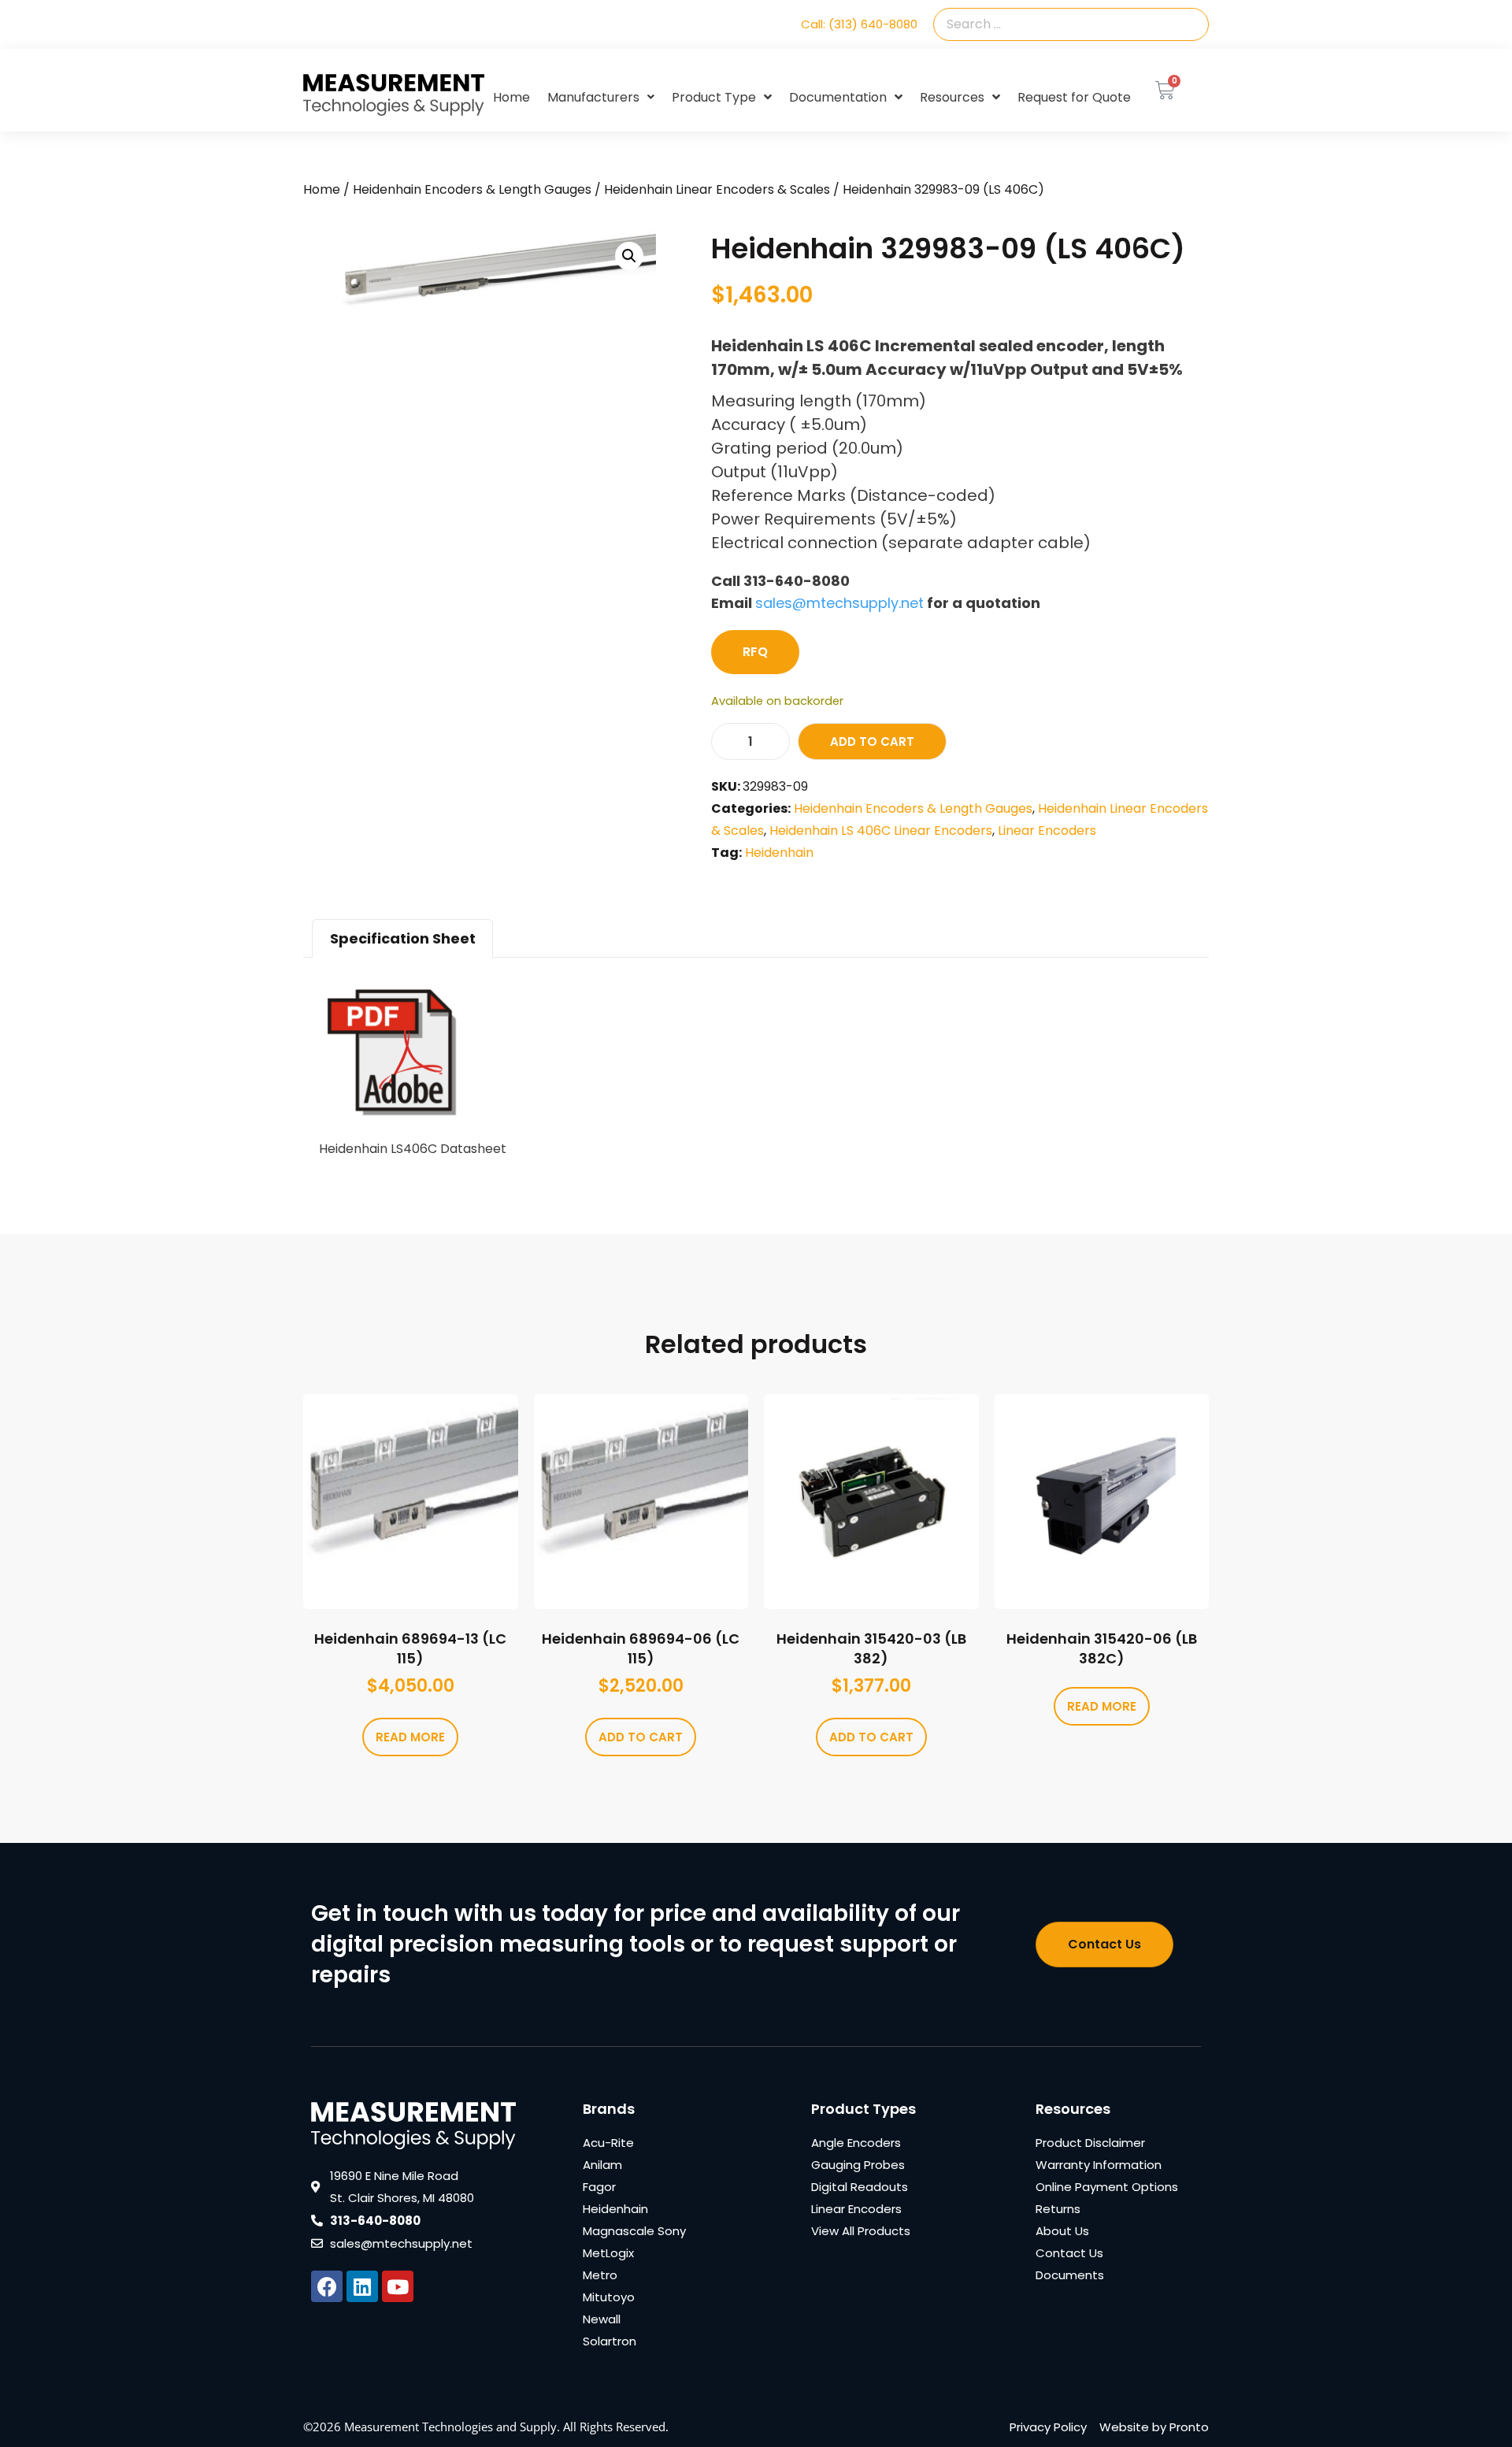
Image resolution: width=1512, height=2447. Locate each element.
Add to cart (872, 742)
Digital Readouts (860, 2187)
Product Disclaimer (1090, 2143)
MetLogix (608, 2253)
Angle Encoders (856, 2143)
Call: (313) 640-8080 (859, 24)
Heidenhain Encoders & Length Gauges (472, 189)
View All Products (861, 2231)
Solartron (610, 2341)
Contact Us (1069, 2253)
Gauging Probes (858, 2165)
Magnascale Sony (634, 2231)
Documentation (838, 97)
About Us (1062, 2231)
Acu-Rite (608, 2143)
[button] (629, 256)
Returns (1058, 2209)
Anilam (602, 2165)
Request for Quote (1074, 97)
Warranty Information (1099, 2165)
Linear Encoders (1047, 830)
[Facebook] (327, 2286)
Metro (600, 2275)
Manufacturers (593, 97)
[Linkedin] (362, 2286)
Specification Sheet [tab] (403, 938)
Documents (1070, 2275)
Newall (602, 2319)
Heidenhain (779, 853)
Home (511, 97)
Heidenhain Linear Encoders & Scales (717, 189)
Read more (410, 1737)
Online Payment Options (1107, 2187)
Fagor (599, 2187)
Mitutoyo (609, 2297)
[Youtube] (398, 2286)
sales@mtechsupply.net (839, 603)
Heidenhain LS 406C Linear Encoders (881, 830)
